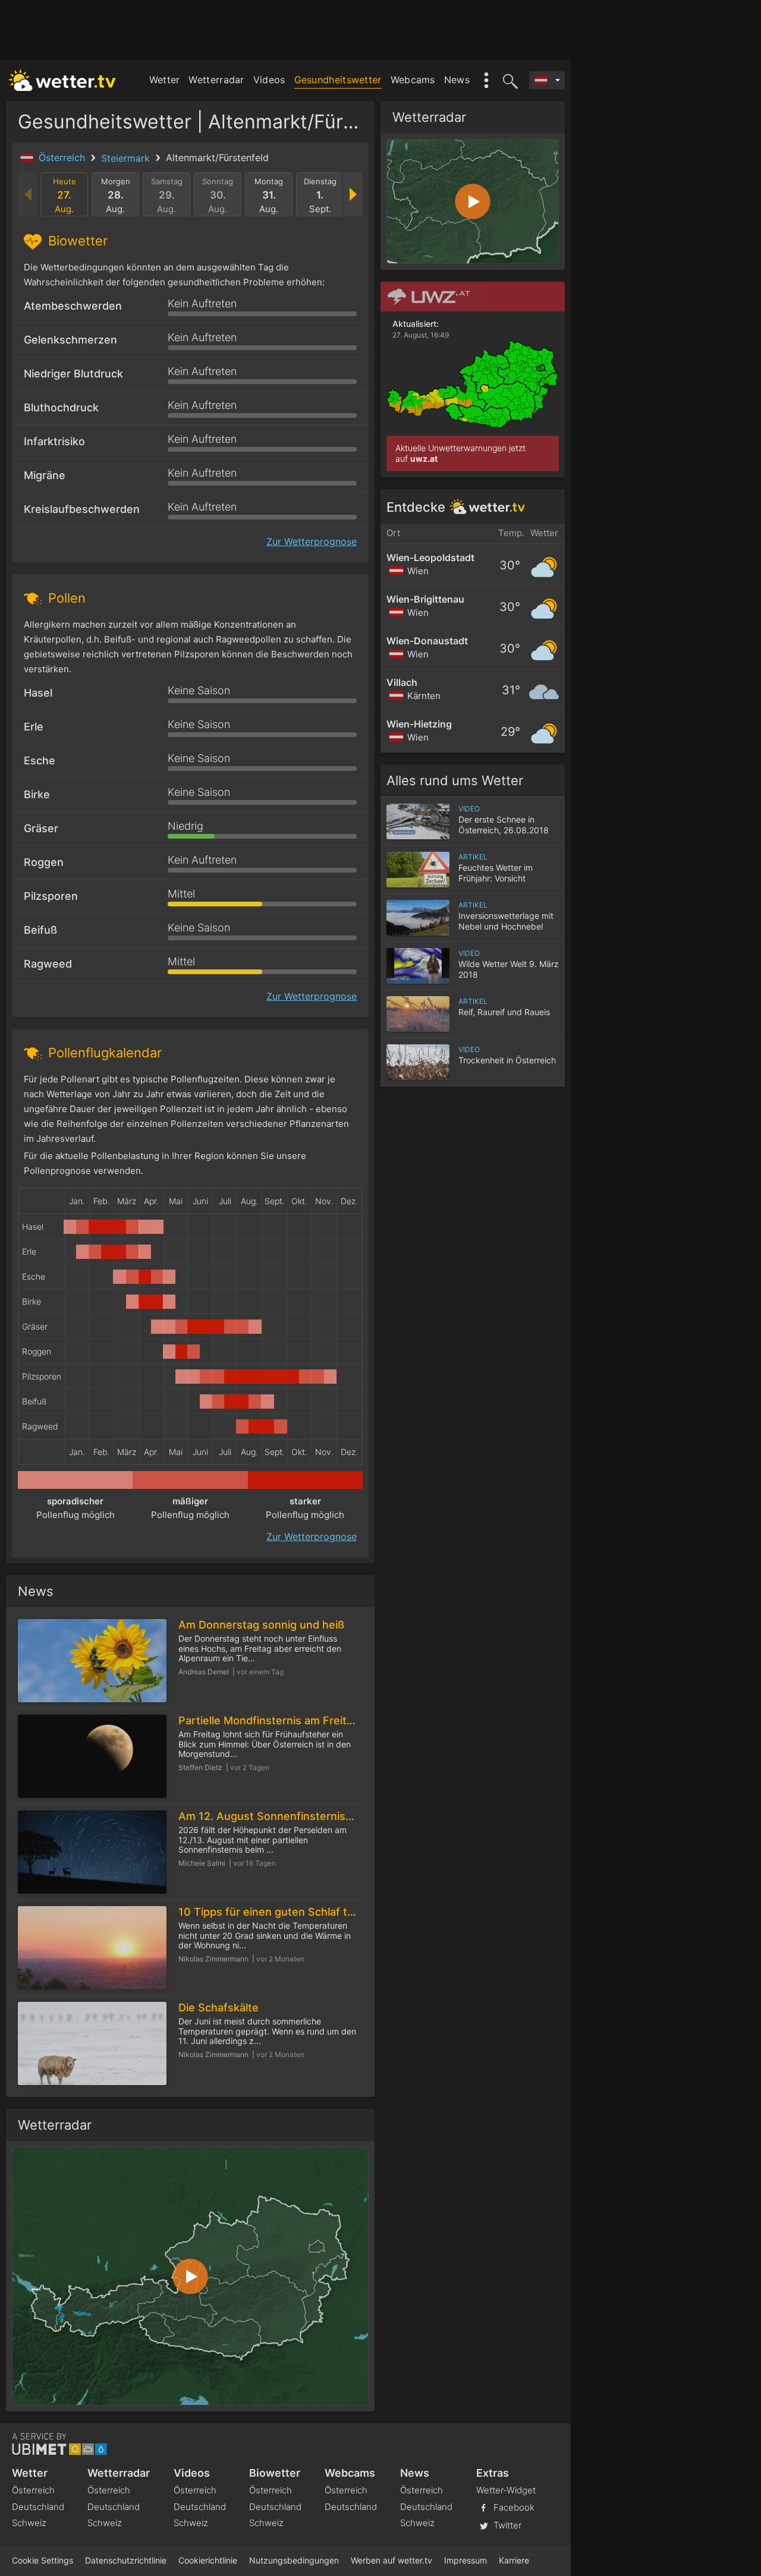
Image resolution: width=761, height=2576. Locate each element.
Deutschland (38, 2507)
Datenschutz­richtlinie (126, 2560)
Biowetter (275, 2473)
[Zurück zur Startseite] (62, 80)
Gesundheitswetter (338, 80)
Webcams (413, 80)
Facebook (513, 2507)
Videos (269, 80)
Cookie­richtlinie (208, 2560)
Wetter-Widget (506, 2490)
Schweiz (29, 2523)
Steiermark (127, 158)
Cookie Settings (43, 2560)
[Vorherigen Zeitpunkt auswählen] (28, 194)
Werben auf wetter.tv (391, 2560)
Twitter (506, 2525)
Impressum (466, 2560)
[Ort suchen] (508, 80)
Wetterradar (216, 80)
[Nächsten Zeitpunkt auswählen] (352, 194)
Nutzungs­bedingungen (294, 2560)
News (457, 80)
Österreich (63, 158)
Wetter (165, 80)
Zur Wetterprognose (312, 541)
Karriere (514, 2560)
